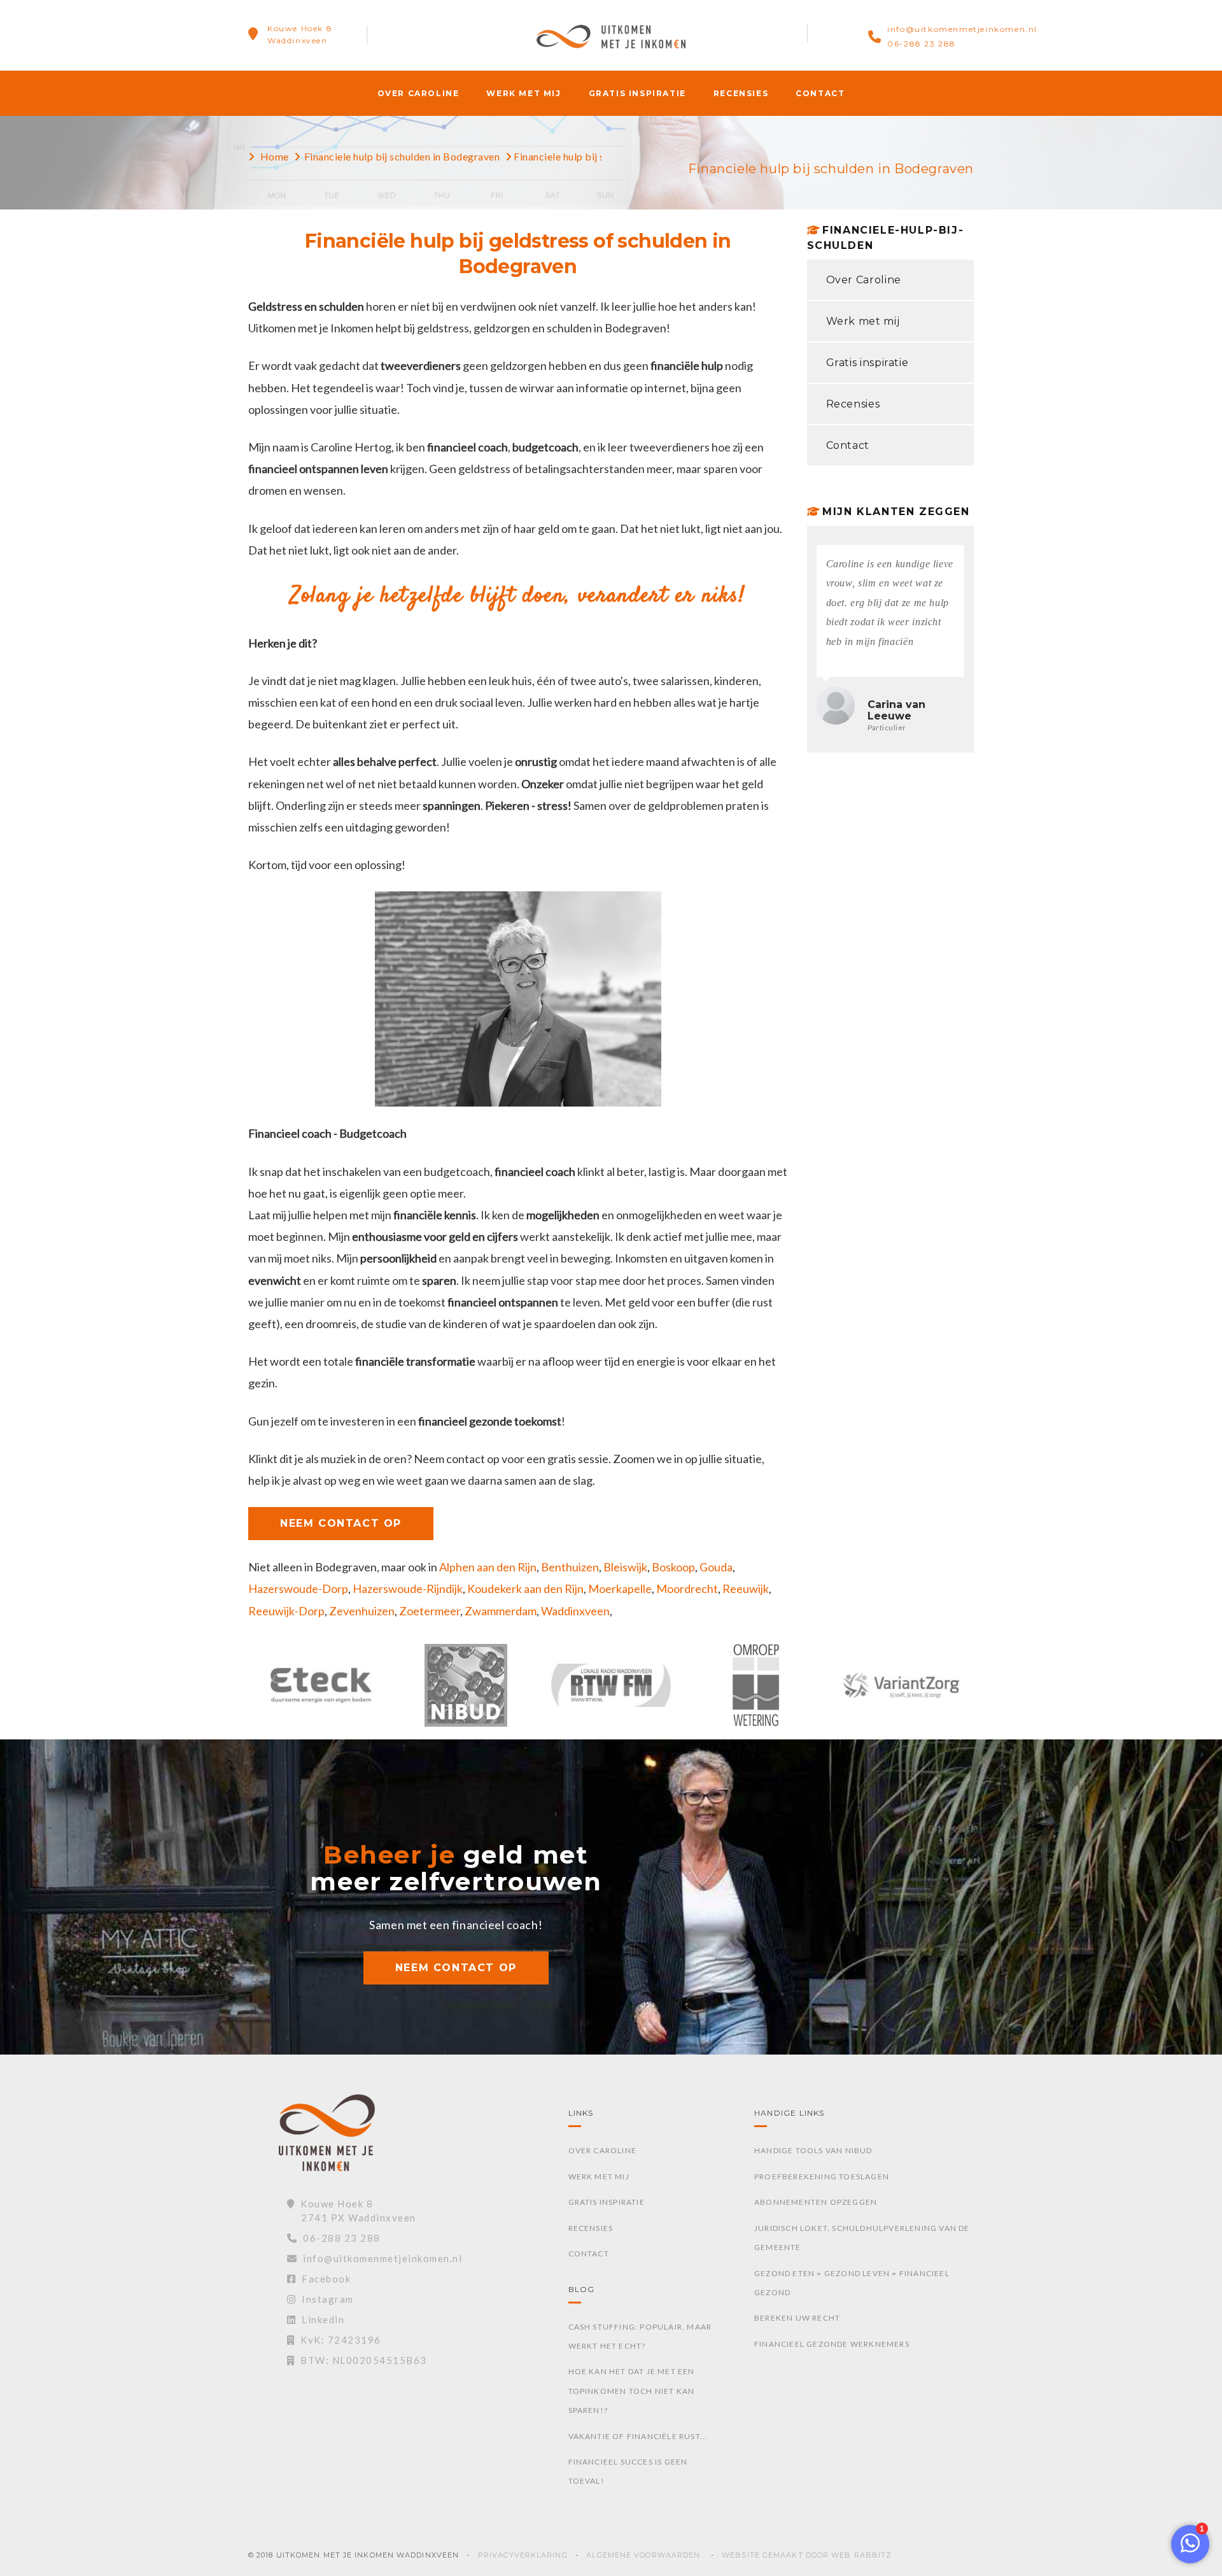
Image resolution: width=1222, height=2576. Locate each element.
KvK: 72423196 (338, 2340)
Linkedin (320, 2319)
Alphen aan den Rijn (488, 1567)
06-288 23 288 (922, 44)
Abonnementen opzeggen (816, 2202)
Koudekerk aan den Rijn (525, 1589)
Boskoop (673, 1567)
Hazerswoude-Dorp (298, 1589)
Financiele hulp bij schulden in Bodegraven (402, 156)
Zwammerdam (501, 1611)
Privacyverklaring (523, 2555)
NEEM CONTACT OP (341, 1523)
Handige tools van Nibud (813, 2150)
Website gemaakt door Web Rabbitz (807, 2555)
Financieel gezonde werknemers (832, 2344)
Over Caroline (418, 93)
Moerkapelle (620, 1589)
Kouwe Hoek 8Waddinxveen (300, 34)
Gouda (716, 1567)
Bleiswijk (625, 1567)
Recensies (741, 93)
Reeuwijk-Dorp (286, 1611)
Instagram (325, 2299)
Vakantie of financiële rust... (638, 2436)
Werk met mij (523, 93)
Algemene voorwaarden (643, 2555)
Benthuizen (570, 1567)
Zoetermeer (430, 1611)
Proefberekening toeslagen (822, 2176)
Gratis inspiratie (637, 93)
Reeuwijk (746, 1589)
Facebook (323, 2279)
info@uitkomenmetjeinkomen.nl (962, 29)
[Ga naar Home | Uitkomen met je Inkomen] (611, 35)
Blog (582, 2289)
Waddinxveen (575, 1611)
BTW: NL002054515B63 (361, 2360)
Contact (820, 93)
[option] (321, 1692)
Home (275, 156)
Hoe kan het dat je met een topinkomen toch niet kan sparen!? (632, 2391)
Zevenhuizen (362, 1611)
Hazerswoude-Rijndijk (408, 1589)
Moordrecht (687, 1589)
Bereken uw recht (797, 2318)
